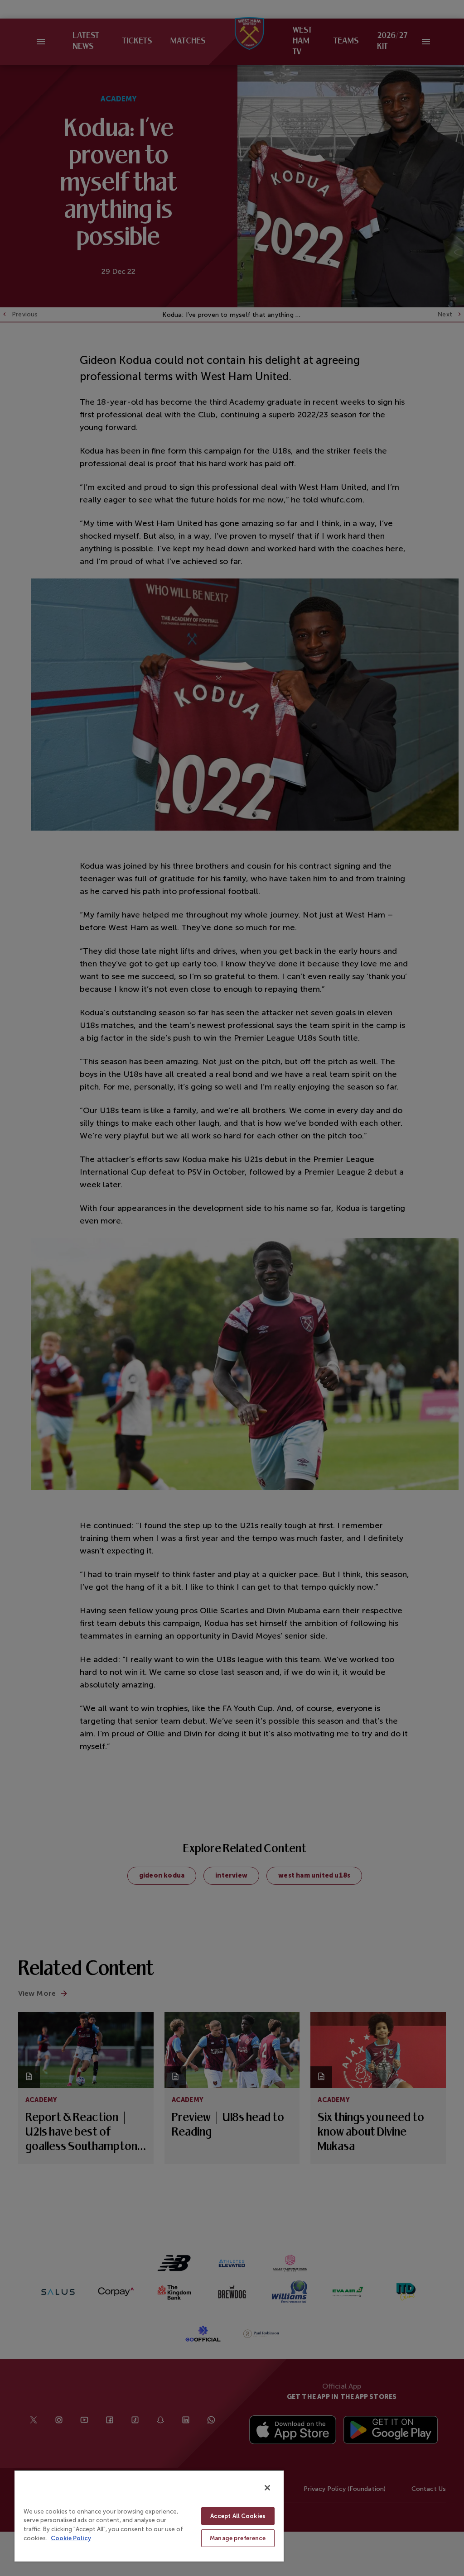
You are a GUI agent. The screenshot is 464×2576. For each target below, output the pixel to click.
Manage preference (238, 2538)
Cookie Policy (71, 2538)
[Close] (267, 2488)
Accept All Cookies (238, 2516)
